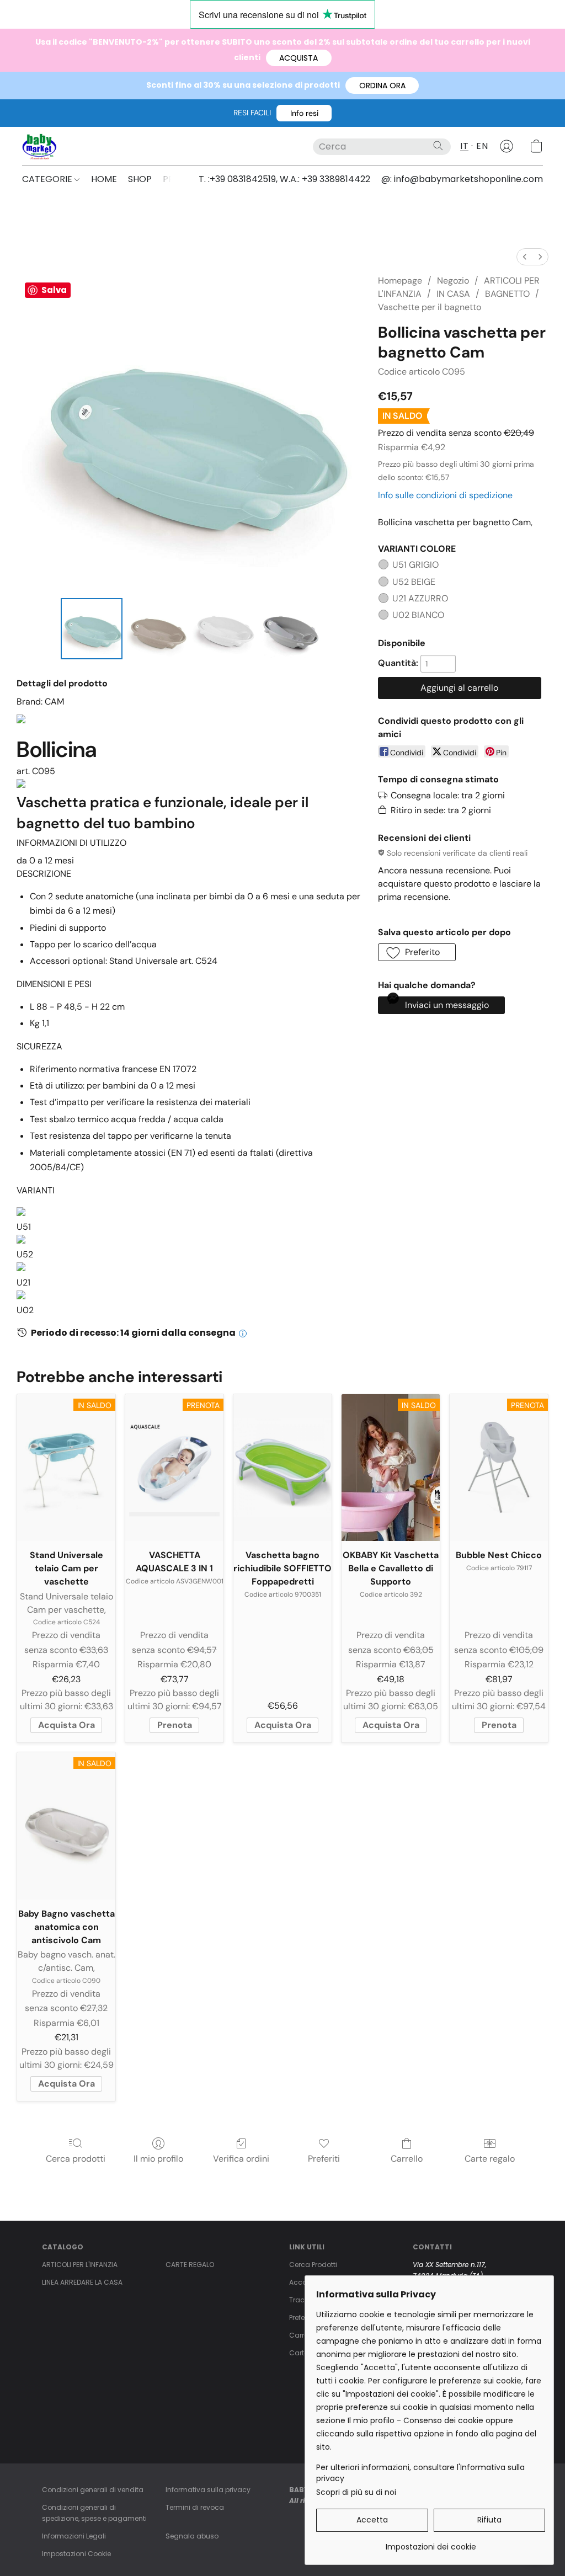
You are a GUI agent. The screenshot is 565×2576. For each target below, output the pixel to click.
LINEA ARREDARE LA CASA (82, 2282)
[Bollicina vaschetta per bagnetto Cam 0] (92, 629)
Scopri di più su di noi (356, 2492)
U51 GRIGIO (415, 565)
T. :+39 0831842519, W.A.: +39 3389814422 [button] (284, 179)
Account (303, 2282)
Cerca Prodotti (313, 2265)
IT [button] (464, 146)
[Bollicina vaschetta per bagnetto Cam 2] (223, 629)
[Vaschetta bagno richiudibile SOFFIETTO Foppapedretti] (282, 1468)
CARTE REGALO (190, 2265)
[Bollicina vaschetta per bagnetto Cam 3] (290, 629)
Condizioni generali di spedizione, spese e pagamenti (94, 2513)
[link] (431, 2543)
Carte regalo (490, 2159)
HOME (104, 179)
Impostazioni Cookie (76, 2554)
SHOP (140, 179)
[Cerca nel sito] (438, 146)
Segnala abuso (192, 2536)
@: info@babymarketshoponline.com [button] (462, 179)
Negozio (453, 281)
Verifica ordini (241, 2159)
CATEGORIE (48, 179)
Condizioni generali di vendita (93, 2490)
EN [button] (482, 146)
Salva (54, 290)
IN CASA (453, 294)
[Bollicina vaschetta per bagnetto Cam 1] (158, 629)
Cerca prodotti (76, 2159)
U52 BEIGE (414, 582)
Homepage (400, 281)
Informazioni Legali (74, 2536)
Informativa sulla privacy (208, 2490)
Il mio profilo (158, 2159)
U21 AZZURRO (420, 598)
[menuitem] (525, 257)
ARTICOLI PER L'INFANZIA (80, 2265)
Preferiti (324, 2159)
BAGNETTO (507, 294)
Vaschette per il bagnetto (430, 307)
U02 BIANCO (418, 615)
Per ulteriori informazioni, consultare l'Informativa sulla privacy (420, 2473)
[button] (299, 58)
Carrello (407, 2159)
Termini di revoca (195, 2507)
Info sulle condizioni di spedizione (445, 495)
